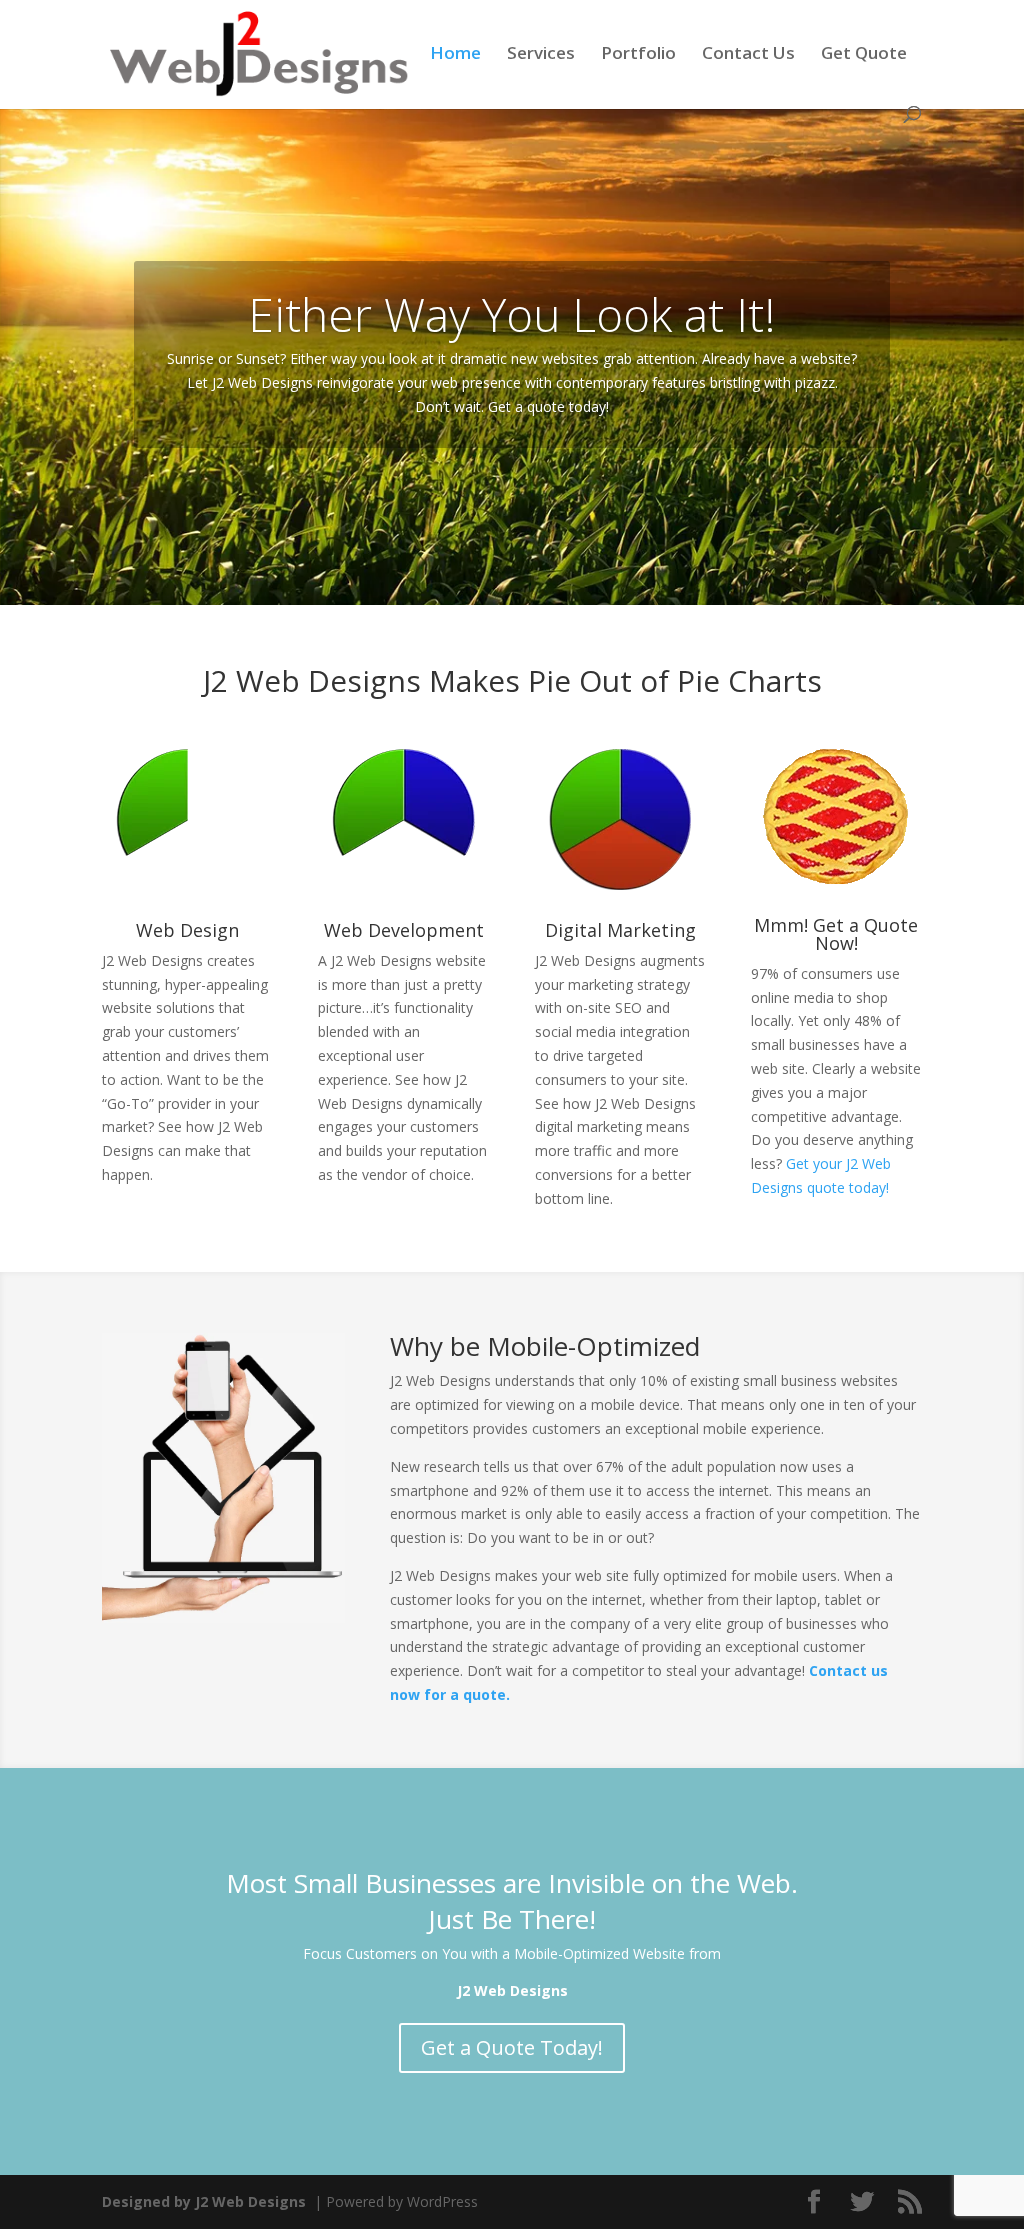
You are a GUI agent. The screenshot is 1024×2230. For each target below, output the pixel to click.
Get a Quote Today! (512, 2047)
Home (455, 55)
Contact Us (748, 55)
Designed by (204, 2201)
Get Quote (864, 55)
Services (541, 55)
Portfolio (638, 55)
